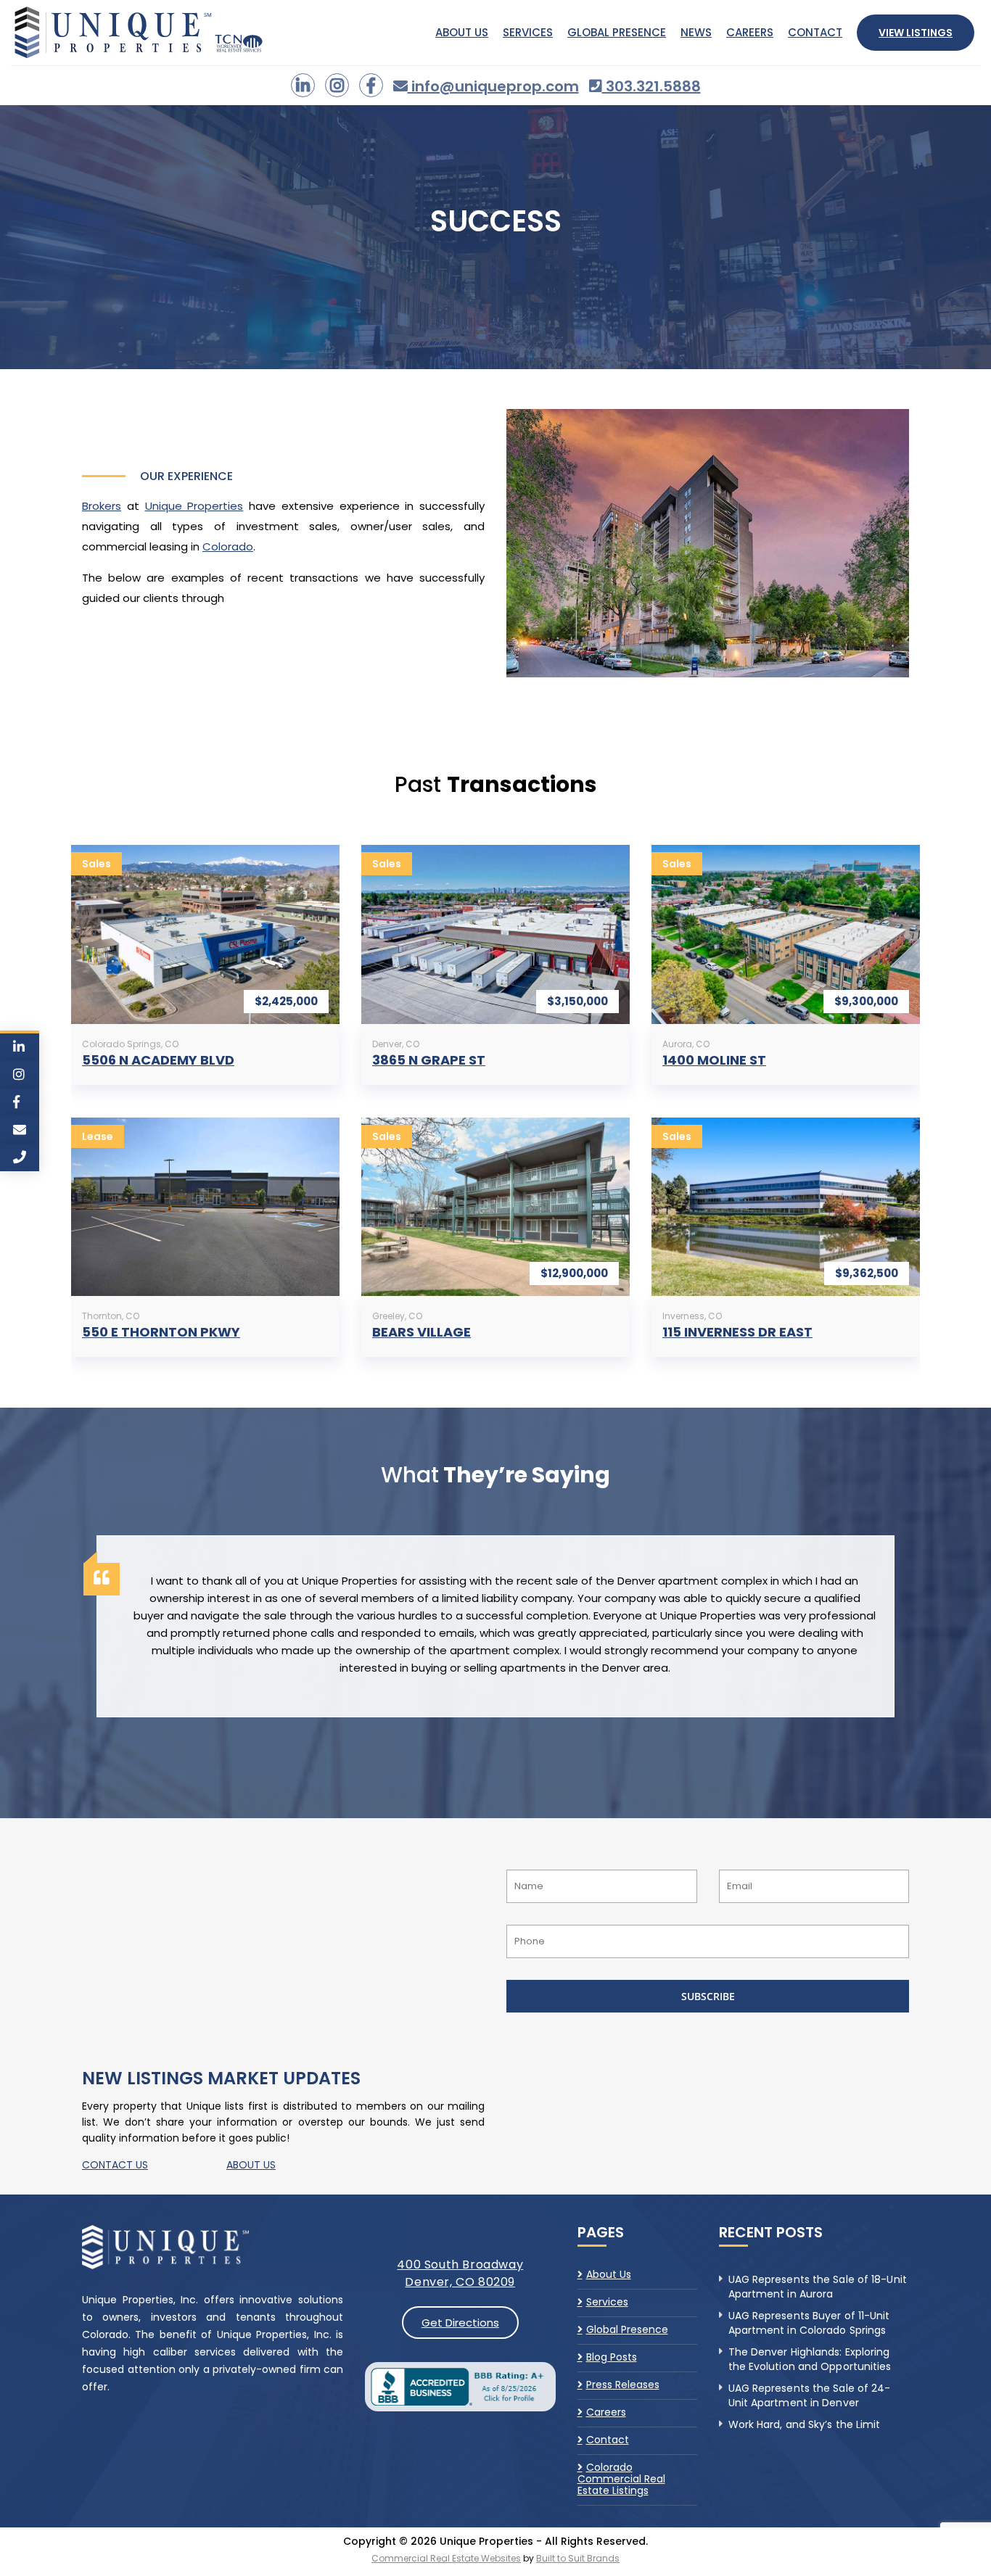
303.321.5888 (651, 86)
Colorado (228, 546)
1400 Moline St (714, 1060)
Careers (750, 32)
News (696, 32)
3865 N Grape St (429, 1060)
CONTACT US (115, 2165)
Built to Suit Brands (578, 2558)
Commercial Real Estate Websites (446, 2558)
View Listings (916, 33)
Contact (815, 32)
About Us (462, 32)
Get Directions (460, 2323)
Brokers (102, 506)
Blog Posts (612, 2357)
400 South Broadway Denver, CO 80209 (460, 2273)
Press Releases (623, 2385)
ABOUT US (251, 2165)
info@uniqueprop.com (493, 86)
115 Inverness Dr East (737, 1332)
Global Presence (617, 32)
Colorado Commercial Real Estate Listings (621, 2479)
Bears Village (422, 1332)
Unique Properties (194, 506)
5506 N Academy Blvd (158, 1060)
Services (528, 32)
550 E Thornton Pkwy (161, 1332)
